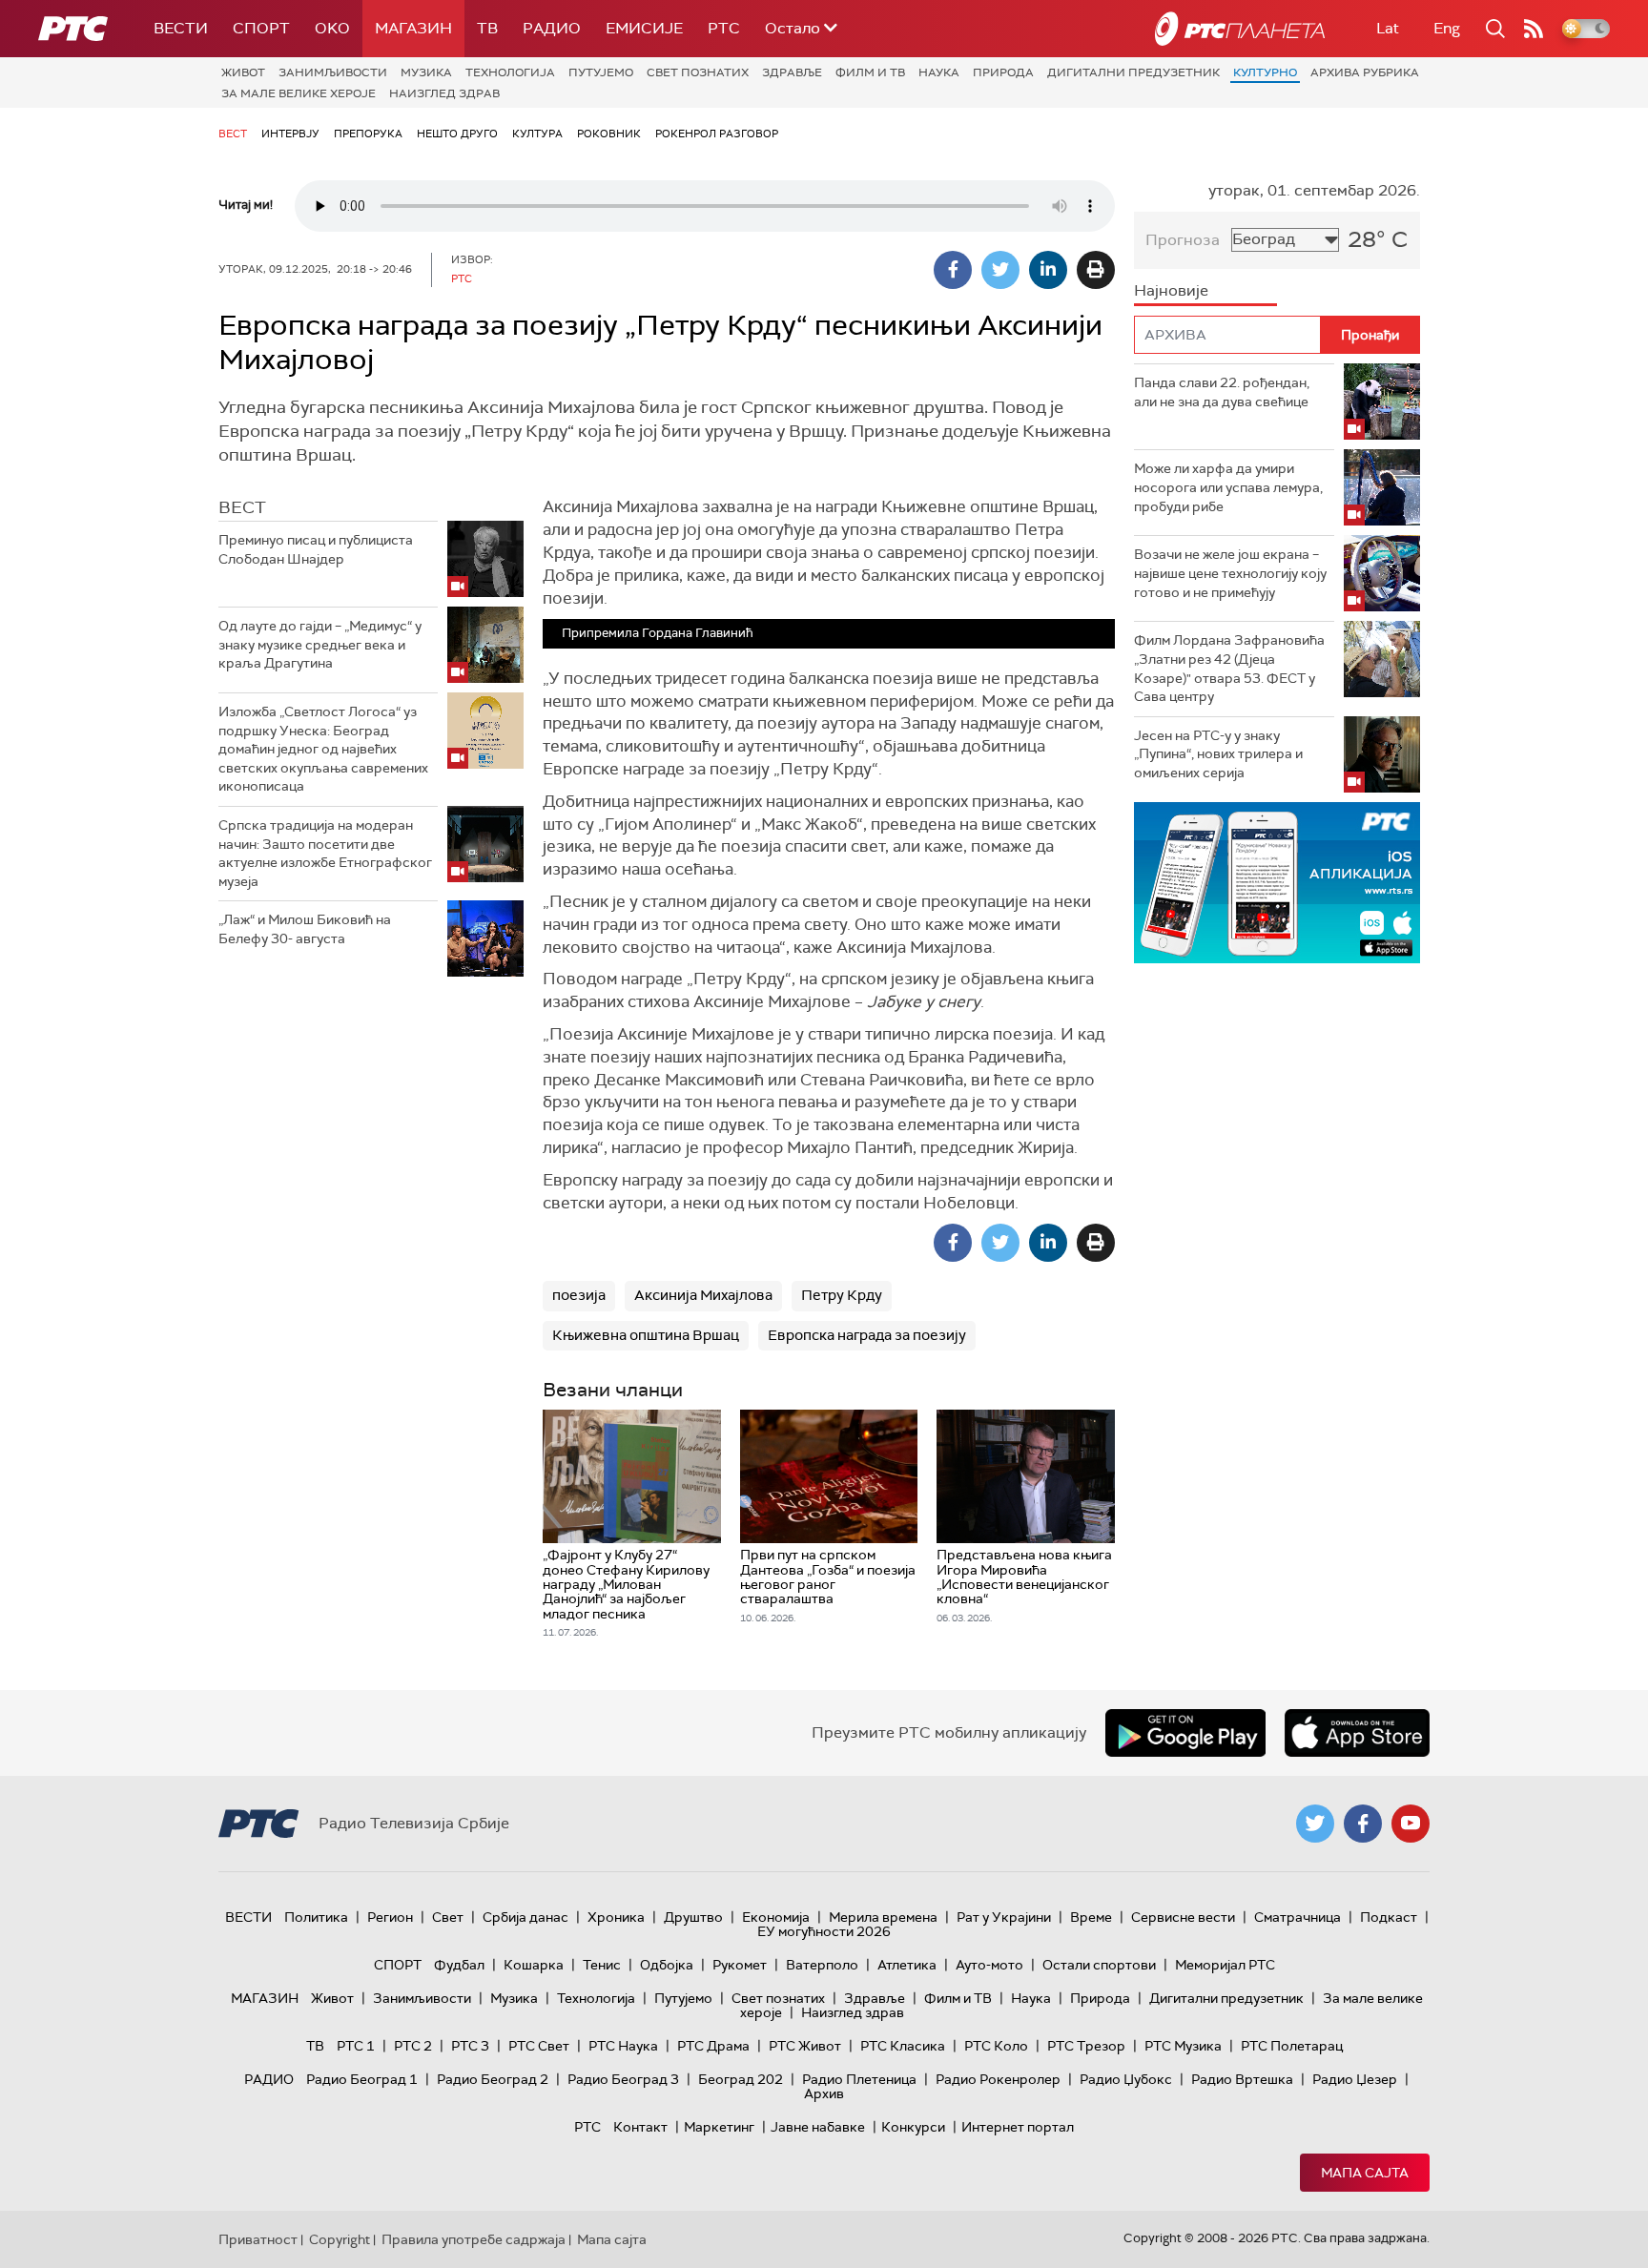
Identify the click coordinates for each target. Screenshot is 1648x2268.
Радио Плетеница (859, 2079)
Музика (426, 72)
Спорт (261, 28)
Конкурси (913, 2127)
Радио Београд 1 (362, 2079)
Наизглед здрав (444, 93)
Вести (181, 28)
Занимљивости (333, 72)
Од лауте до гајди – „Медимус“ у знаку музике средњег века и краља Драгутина (320, 644)
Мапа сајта (1365, 2173)
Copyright (340, 2239)
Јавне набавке (818, 2127)
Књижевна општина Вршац (646, 1335)
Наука (939, 72)
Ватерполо (822, 1965)
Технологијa (510, 72)
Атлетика (907, 1965)
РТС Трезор (1086, 2046)
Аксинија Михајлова (703, 1295)
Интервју (290, 134)
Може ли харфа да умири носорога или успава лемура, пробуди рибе (1228, 487)
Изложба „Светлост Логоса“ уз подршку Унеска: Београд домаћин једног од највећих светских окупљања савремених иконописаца (323, 749)
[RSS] (1534, 29)
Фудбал (459, 1965)
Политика (316, 1917)
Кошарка (534, 1965)
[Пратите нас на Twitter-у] (1315, 1824)
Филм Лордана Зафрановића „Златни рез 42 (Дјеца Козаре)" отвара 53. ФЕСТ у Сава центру (1229, 668)
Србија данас (525, 1917)
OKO (332, 28)
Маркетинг (719, 2127)
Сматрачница (1298, 1917)
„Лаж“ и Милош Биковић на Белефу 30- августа (305, 929)
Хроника (616, 1917)
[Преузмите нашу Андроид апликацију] (1185, 1733)
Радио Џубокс (1126, 2079)
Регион (390, 1917)
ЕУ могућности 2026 (824, 1931)
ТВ (487, 28)
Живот (243, 72)
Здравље (792, 72)
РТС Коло (996, 2046)
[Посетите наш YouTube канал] (1411, 1824)
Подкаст (1389, 1917)
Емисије (644, 28)
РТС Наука (623, 2046)
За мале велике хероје (299, 93)
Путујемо (601, 72)
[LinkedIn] (1048, 270)
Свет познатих (698, 72)
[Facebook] (953, 270)
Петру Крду (842, 1295)
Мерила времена (883, 1917)
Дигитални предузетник (1133, 72)
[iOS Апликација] (1277, 883)
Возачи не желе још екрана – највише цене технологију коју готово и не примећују (1230, 573)
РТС (724, 28)
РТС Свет (539, 2046)
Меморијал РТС (1225, 1965)
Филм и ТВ (870, 72)
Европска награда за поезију (867, 1335)
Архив (824, 2093)
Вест (233, 134)
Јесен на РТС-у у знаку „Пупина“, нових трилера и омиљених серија (1218, 754)
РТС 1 (356, 2046)
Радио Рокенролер (998, 2079)
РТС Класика (903, 2046)
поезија (579, 1295)
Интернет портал (1018, 2127)
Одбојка (667, 1965)
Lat (1388, 28)
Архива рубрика (1365, 72)
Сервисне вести (1183, 1917)
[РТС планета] (1240, 29)
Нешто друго (457, 134)
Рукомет (740, 1965)
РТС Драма (713, 2046)
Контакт (640, 2127)
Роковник (609, 134)
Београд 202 (741, 2079)
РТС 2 (413, 2046)
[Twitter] (1000, 270)
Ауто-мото (989, 1965)
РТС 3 (470, 2046)
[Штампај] (1096, 270)
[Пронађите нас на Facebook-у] (1363, 1824)
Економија (776, 1917)
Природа (1003, 72)
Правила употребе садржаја (474, 2239)
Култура (537, 134)
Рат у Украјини (1004, 1917)
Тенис (602, 1965)
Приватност (258, 2239)
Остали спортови (1099, 1965)
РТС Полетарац (1292, 2046)
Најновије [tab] (1171, 290)
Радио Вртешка (1242, 2079)
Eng (1447, 28)
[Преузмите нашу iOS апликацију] (1357, 1733)
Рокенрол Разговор (717, 134)
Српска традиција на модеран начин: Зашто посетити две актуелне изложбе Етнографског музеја (325, 853)
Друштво (693, 1917)
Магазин (413, 28)
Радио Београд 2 (493, 2079)
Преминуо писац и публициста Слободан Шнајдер (316, 549)
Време (1091, 1917)
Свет (448, 1917)
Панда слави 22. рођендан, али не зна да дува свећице (1222, 392)
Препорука (368, 134)
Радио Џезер (1355, 2079)
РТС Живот (805, 2046)
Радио (552, 28)
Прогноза (1183, 240)
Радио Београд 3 (623, 2079)
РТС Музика (1183, 2046)
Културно (1265, 72)
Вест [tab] (242, 507)
